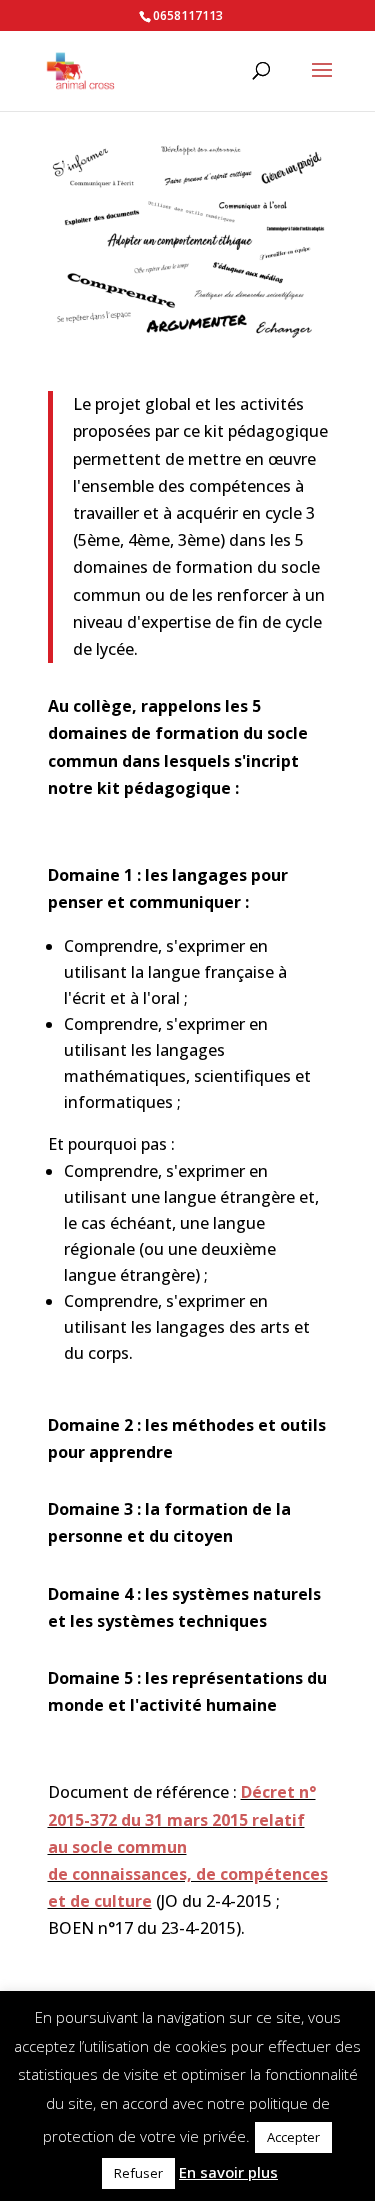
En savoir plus (228, 2172)
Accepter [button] (293, 2137)
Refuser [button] (138, 2173)
